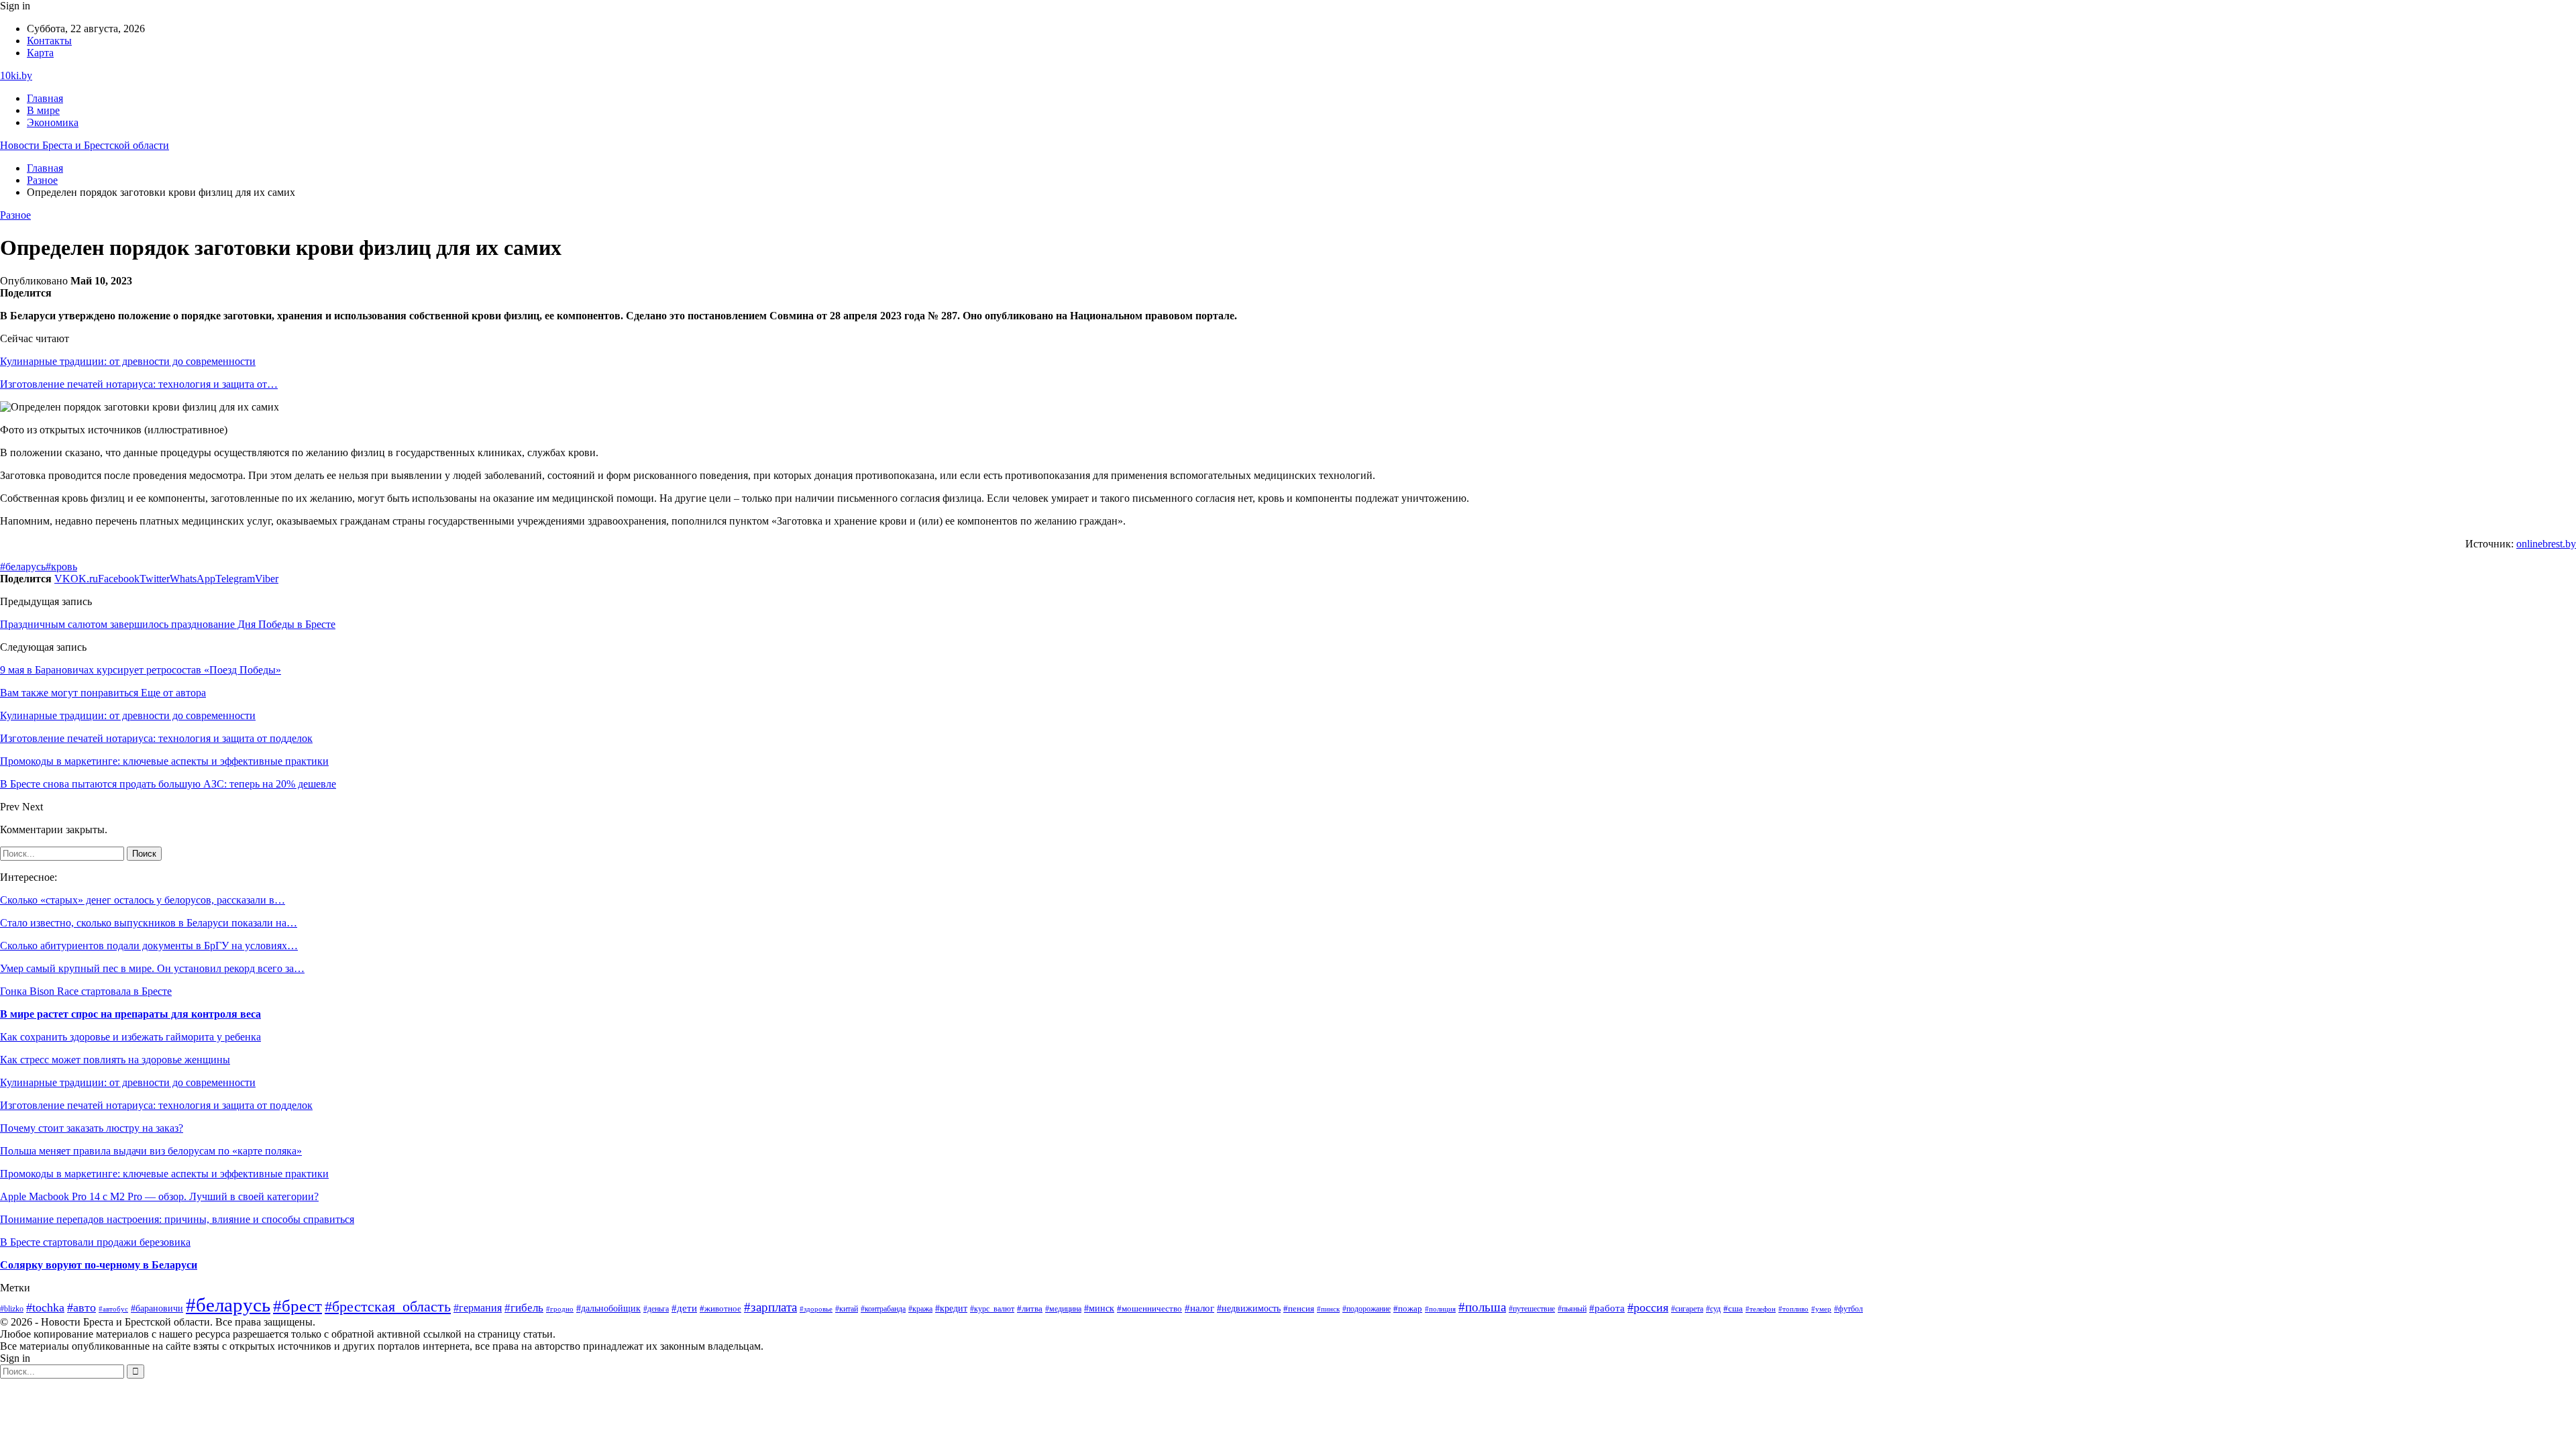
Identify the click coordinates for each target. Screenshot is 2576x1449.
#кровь (61, 567)
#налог (1199, 1308)
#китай (847, 1309)
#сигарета (1687, 1309)
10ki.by (16, 75)
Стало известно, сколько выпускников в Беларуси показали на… (149, 923)
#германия (478, 1308)
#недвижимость (1249, 1308)
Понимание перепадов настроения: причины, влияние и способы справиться (177, 1219)
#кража (920, 1309)
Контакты (49, 41)
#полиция (1440, 1309)
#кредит (951, 1308)
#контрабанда (883, 1309)
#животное (720, 1308)
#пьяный (1572, 1309)
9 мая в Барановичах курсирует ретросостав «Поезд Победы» (141, 670)
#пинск (1328, 1309)
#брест (298, 1306)
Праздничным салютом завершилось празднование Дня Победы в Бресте (168, 624)
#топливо (1793, 1309)
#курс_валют (992, 1309)
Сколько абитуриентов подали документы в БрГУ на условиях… (149, 946)
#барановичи (157, 1308)
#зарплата (770, 1307)
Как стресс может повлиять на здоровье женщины (115, 1060)
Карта (40, 53)
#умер (1821, 1309)
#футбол (1848, 1309)
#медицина (1063, 1309)
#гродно (560, 1309)
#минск (1099, 1308)
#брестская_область (388, 1306)
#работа (1607, 1308)
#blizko (12, 1309)
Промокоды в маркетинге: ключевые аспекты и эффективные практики (164, 1174)
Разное (15, 215)
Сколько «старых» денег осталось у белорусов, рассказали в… (143, 900)
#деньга (656, 1309)
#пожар (1408, 1309)
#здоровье (816, 1309)
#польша (1482, 1307)
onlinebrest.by (2546, 544)
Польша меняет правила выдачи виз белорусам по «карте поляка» (151, 1151)
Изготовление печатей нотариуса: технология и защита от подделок (156, 1105)
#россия (1648, 1307)
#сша (1733, 1308)
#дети (684, 1308)
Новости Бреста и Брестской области (85, 145)
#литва (1030, 1309)
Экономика (53, 122)
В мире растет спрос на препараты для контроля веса (130, 1014)
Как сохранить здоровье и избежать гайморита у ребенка (130, 1037)
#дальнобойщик (608, 1308)
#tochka (45, 1307)
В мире (43, 110)
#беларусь (23, 567)
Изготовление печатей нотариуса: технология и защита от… (139, 384)
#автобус (113, 1309)
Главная (45, 98)
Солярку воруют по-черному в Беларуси (99, 1265)
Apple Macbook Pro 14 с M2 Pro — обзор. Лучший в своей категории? (159, 1196)
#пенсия (1299, 1309)
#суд (1713, 1309)
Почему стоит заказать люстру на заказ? (92, 1128)
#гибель (524, 1308)
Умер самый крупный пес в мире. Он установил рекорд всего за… (152, 968)
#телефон (1761, 1309)
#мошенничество (1149, 1309)
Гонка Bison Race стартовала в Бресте (86, 991)
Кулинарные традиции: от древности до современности (128, 361)
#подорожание (1366, 1309)
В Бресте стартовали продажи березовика (95, 1242)
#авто (82, 1307)
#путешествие (1532, 1309)
